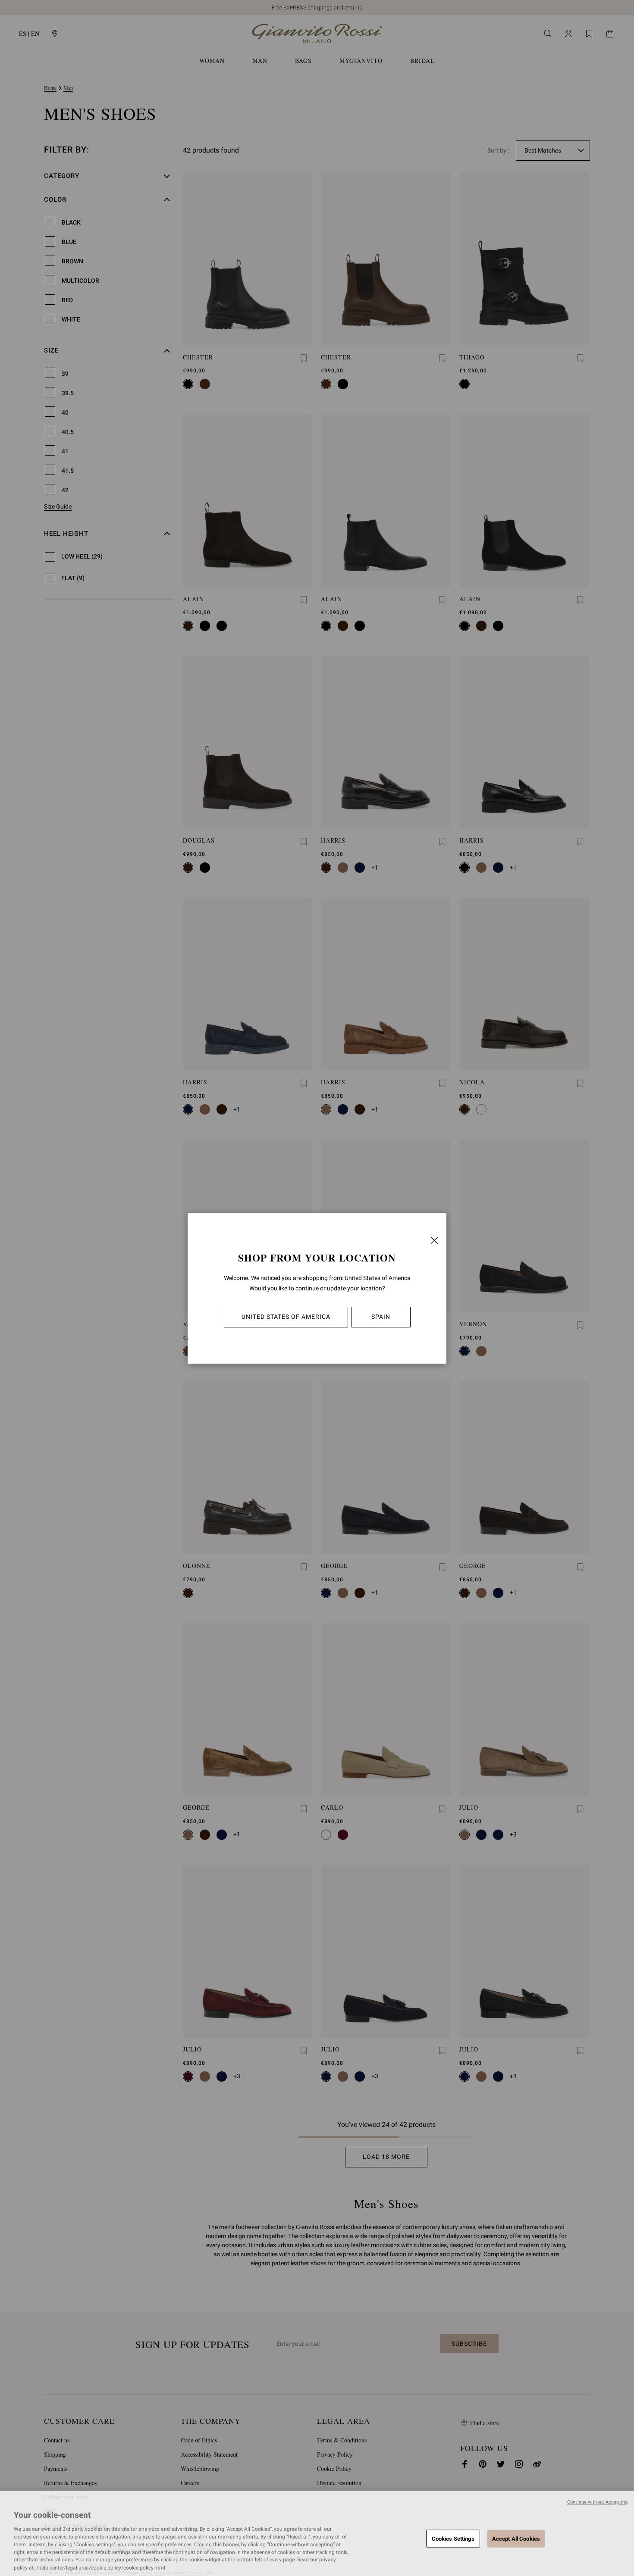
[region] (317, 2533)
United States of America (286, 1317)
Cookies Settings (453, 2538)
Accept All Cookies (516, 2538)
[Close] (434, 1240)
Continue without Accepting (597, 2502)
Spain (381, 1317)
